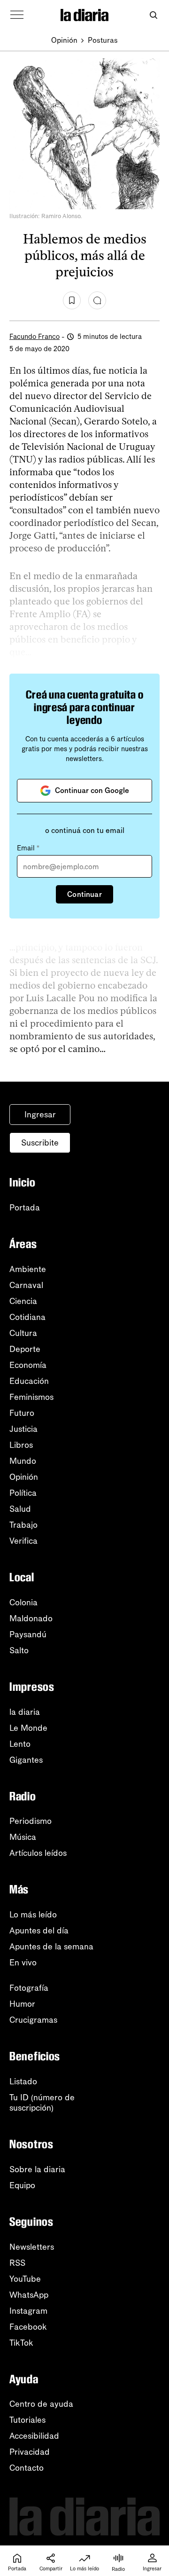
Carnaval (26, 1285)
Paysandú (28, 1634)
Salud (20, 1509)
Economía (28, 1365)
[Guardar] (72, 300)
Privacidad (30, 2452)
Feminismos (31, 1397)
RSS (17, 2263)
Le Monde (28, 1728)
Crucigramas (33, 2020)
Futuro (22, 1413)
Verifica (23, 1541)
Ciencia (23, 1301)
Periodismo (31, 1821)
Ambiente (28, 1269)
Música (23, 1837)
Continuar (84, 894)
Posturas (103, 40)
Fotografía (29, 1988)
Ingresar (40, 1115)
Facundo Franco (35, 337)
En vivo (23, 1963)
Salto (19, 1650)
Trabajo (23, 1525)
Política (23, 1493)
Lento (20, 1744)
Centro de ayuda (41, 2404)
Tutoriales (27, 2420)
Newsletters (32, 2247)
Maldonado (31, 1618)
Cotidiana (27, 1317)
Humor (22, 2004)
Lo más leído (33, 1915)
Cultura (23, 1333)
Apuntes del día (39, 1931)
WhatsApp (29, 2295)
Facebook (28, 2327)
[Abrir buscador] (153, 15)
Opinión (64, 40)
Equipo (22, 2185)
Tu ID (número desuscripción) (42, 2103)
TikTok (21, 2343)
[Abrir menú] (17, 15)
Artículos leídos (38, 1853)
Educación (29, 1381)
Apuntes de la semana (51, 1947)
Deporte (25, 1349)
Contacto (27, 2468)
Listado (23, 2081)
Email (28, 848)
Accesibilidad (34, 2436)
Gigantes (26, 1760)
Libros (21, 1445)
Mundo (23, 1461)
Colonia (23, 1602)
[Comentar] (97, 300)
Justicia (23, 1429)
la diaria (25, 1712)
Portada (25, 1208)
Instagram (28, 2311)
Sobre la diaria (37, 2169)
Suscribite (40, 1143)
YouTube (25, 2279)
